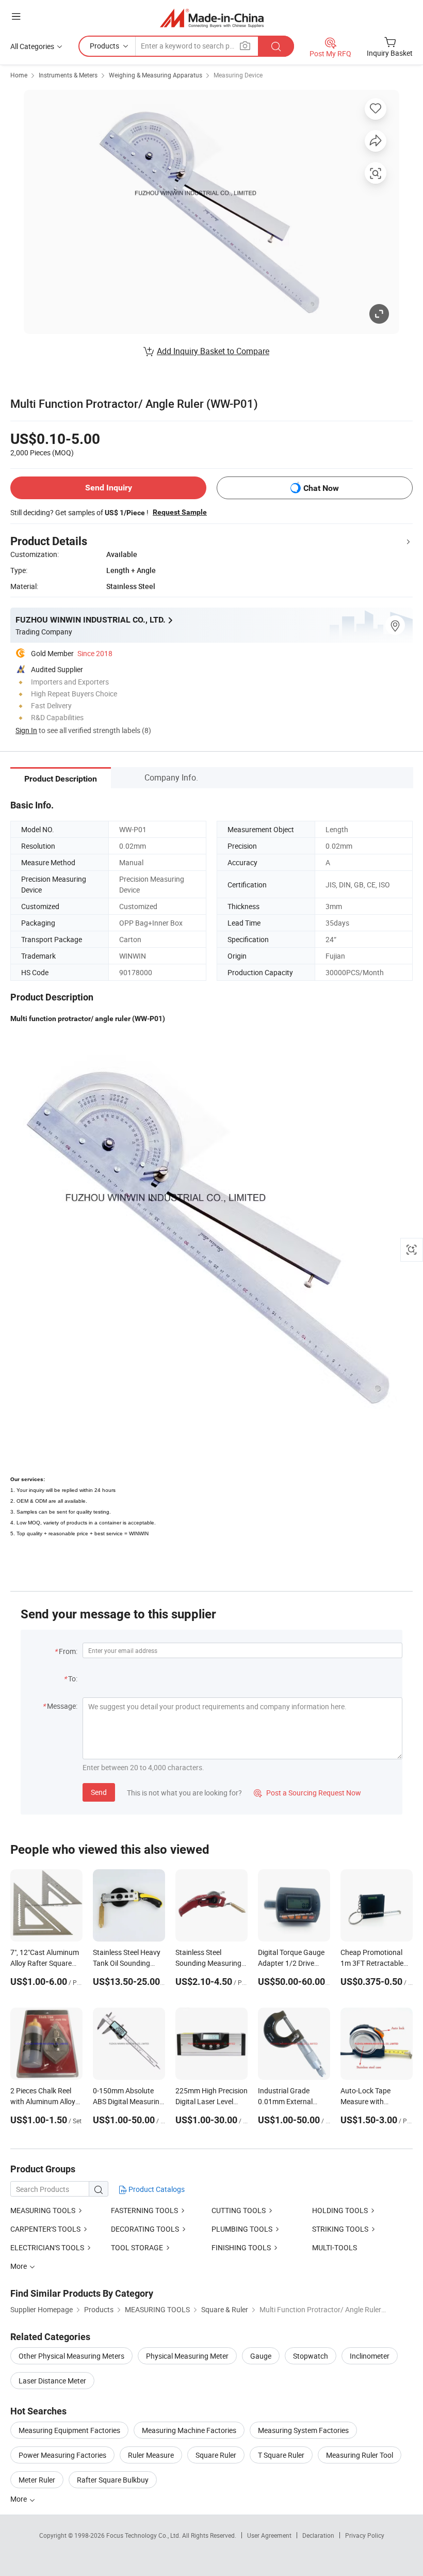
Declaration (318, 2535)
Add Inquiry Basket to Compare (213, 351)
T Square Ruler (281, 2455)
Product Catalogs (156, 2189)
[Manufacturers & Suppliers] (212, 18)
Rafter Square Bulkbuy (113, 2480)
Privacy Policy (365, 2535)
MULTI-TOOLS (335, 2247)
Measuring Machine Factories (189, 2430)
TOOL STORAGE (137, 2247)
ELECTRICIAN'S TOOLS (47, 2247)
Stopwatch (311, 2356)
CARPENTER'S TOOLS (45, 2229)
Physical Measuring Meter (187, 2356)
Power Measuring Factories (62, 2455)
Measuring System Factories (303, 2430)
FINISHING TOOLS (241, 2247)
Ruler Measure (151, 2455)
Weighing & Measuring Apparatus (156, 75)
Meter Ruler (37, 2480)
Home (19, 75)
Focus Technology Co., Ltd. (144, 2535)
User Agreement (269, 2535)
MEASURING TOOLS (43, 2210)
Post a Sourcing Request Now (307, 1793)
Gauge (261, 2356)
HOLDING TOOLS (340, 2210)
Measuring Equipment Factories (69, 2430)
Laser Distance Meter (52, 2381)
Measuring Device (238, 75)
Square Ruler (216, 2455)
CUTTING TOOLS (239, 2210)
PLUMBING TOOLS (242, 2229)
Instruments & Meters (68, 75)
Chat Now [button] (321, 488)
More (19, 2499)
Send (99, 1792)
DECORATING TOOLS (145, 2229)
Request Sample (180, 512)
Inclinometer (370, 2356)
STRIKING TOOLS (340, 2229)
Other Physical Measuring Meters (71, 2356)
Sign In (26, 730)
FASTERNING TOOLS (144, 2210)
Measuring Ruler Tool (360, 2455)
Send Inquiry (109, 488)
